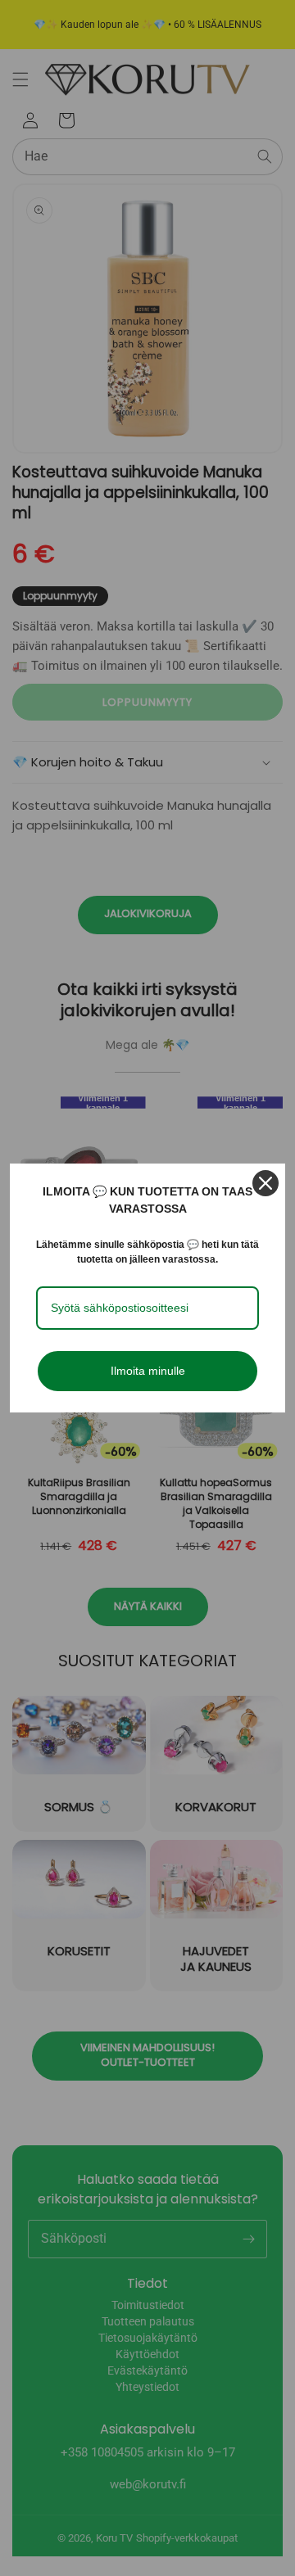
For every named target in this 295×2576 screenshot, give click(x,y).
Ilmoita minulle (148, 1371)
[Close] (265, 1183)
